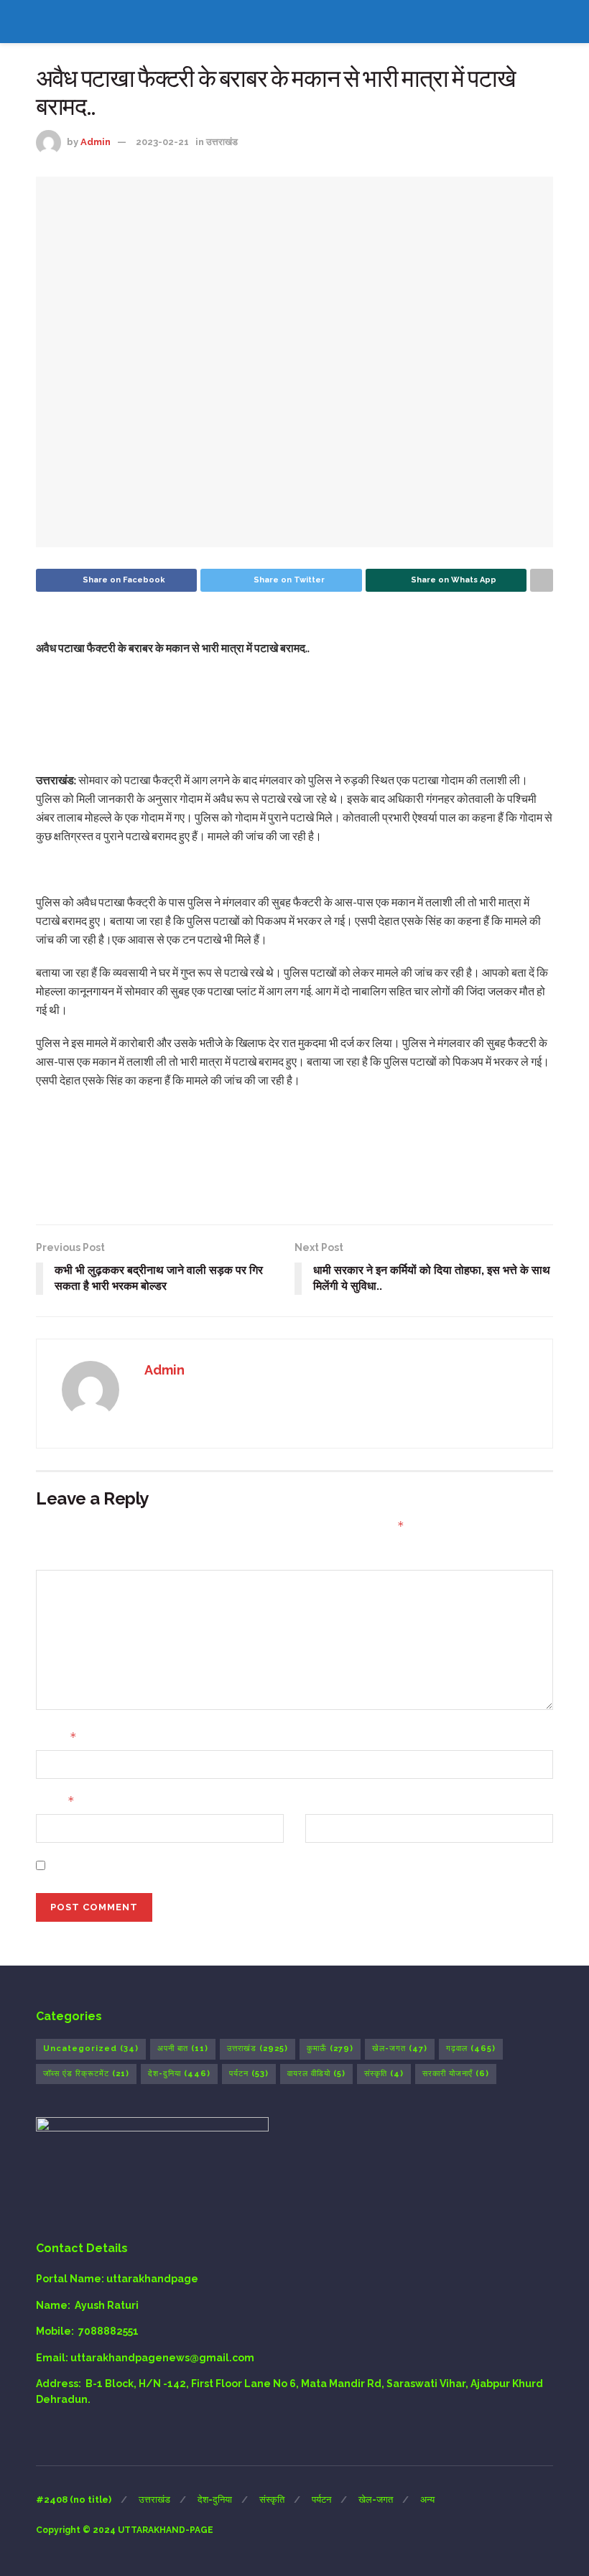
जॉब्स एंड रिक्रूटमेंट (86, 2074)
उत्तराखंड (222, 142)
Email (55, 1801)
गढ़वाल (471, 2049)
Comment (62, 1556)
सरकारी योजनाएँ (456, 2074)
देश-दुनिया (179, 2074)
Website (327, 1801)
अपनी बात (183, 2049)
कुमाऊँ (330, 2049)
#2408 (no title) (74, 2500)
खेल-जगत (400, 2049)
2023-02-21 (162, 142)
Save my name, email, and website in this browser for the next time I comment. (254, 1865)
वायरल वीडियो (316, 2074)
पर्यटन (249, 2074)
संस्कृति (384, 2074)
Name (56, 1737)
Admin (96, 142)
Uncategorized (91, 2049)
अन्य (427, 2500)
